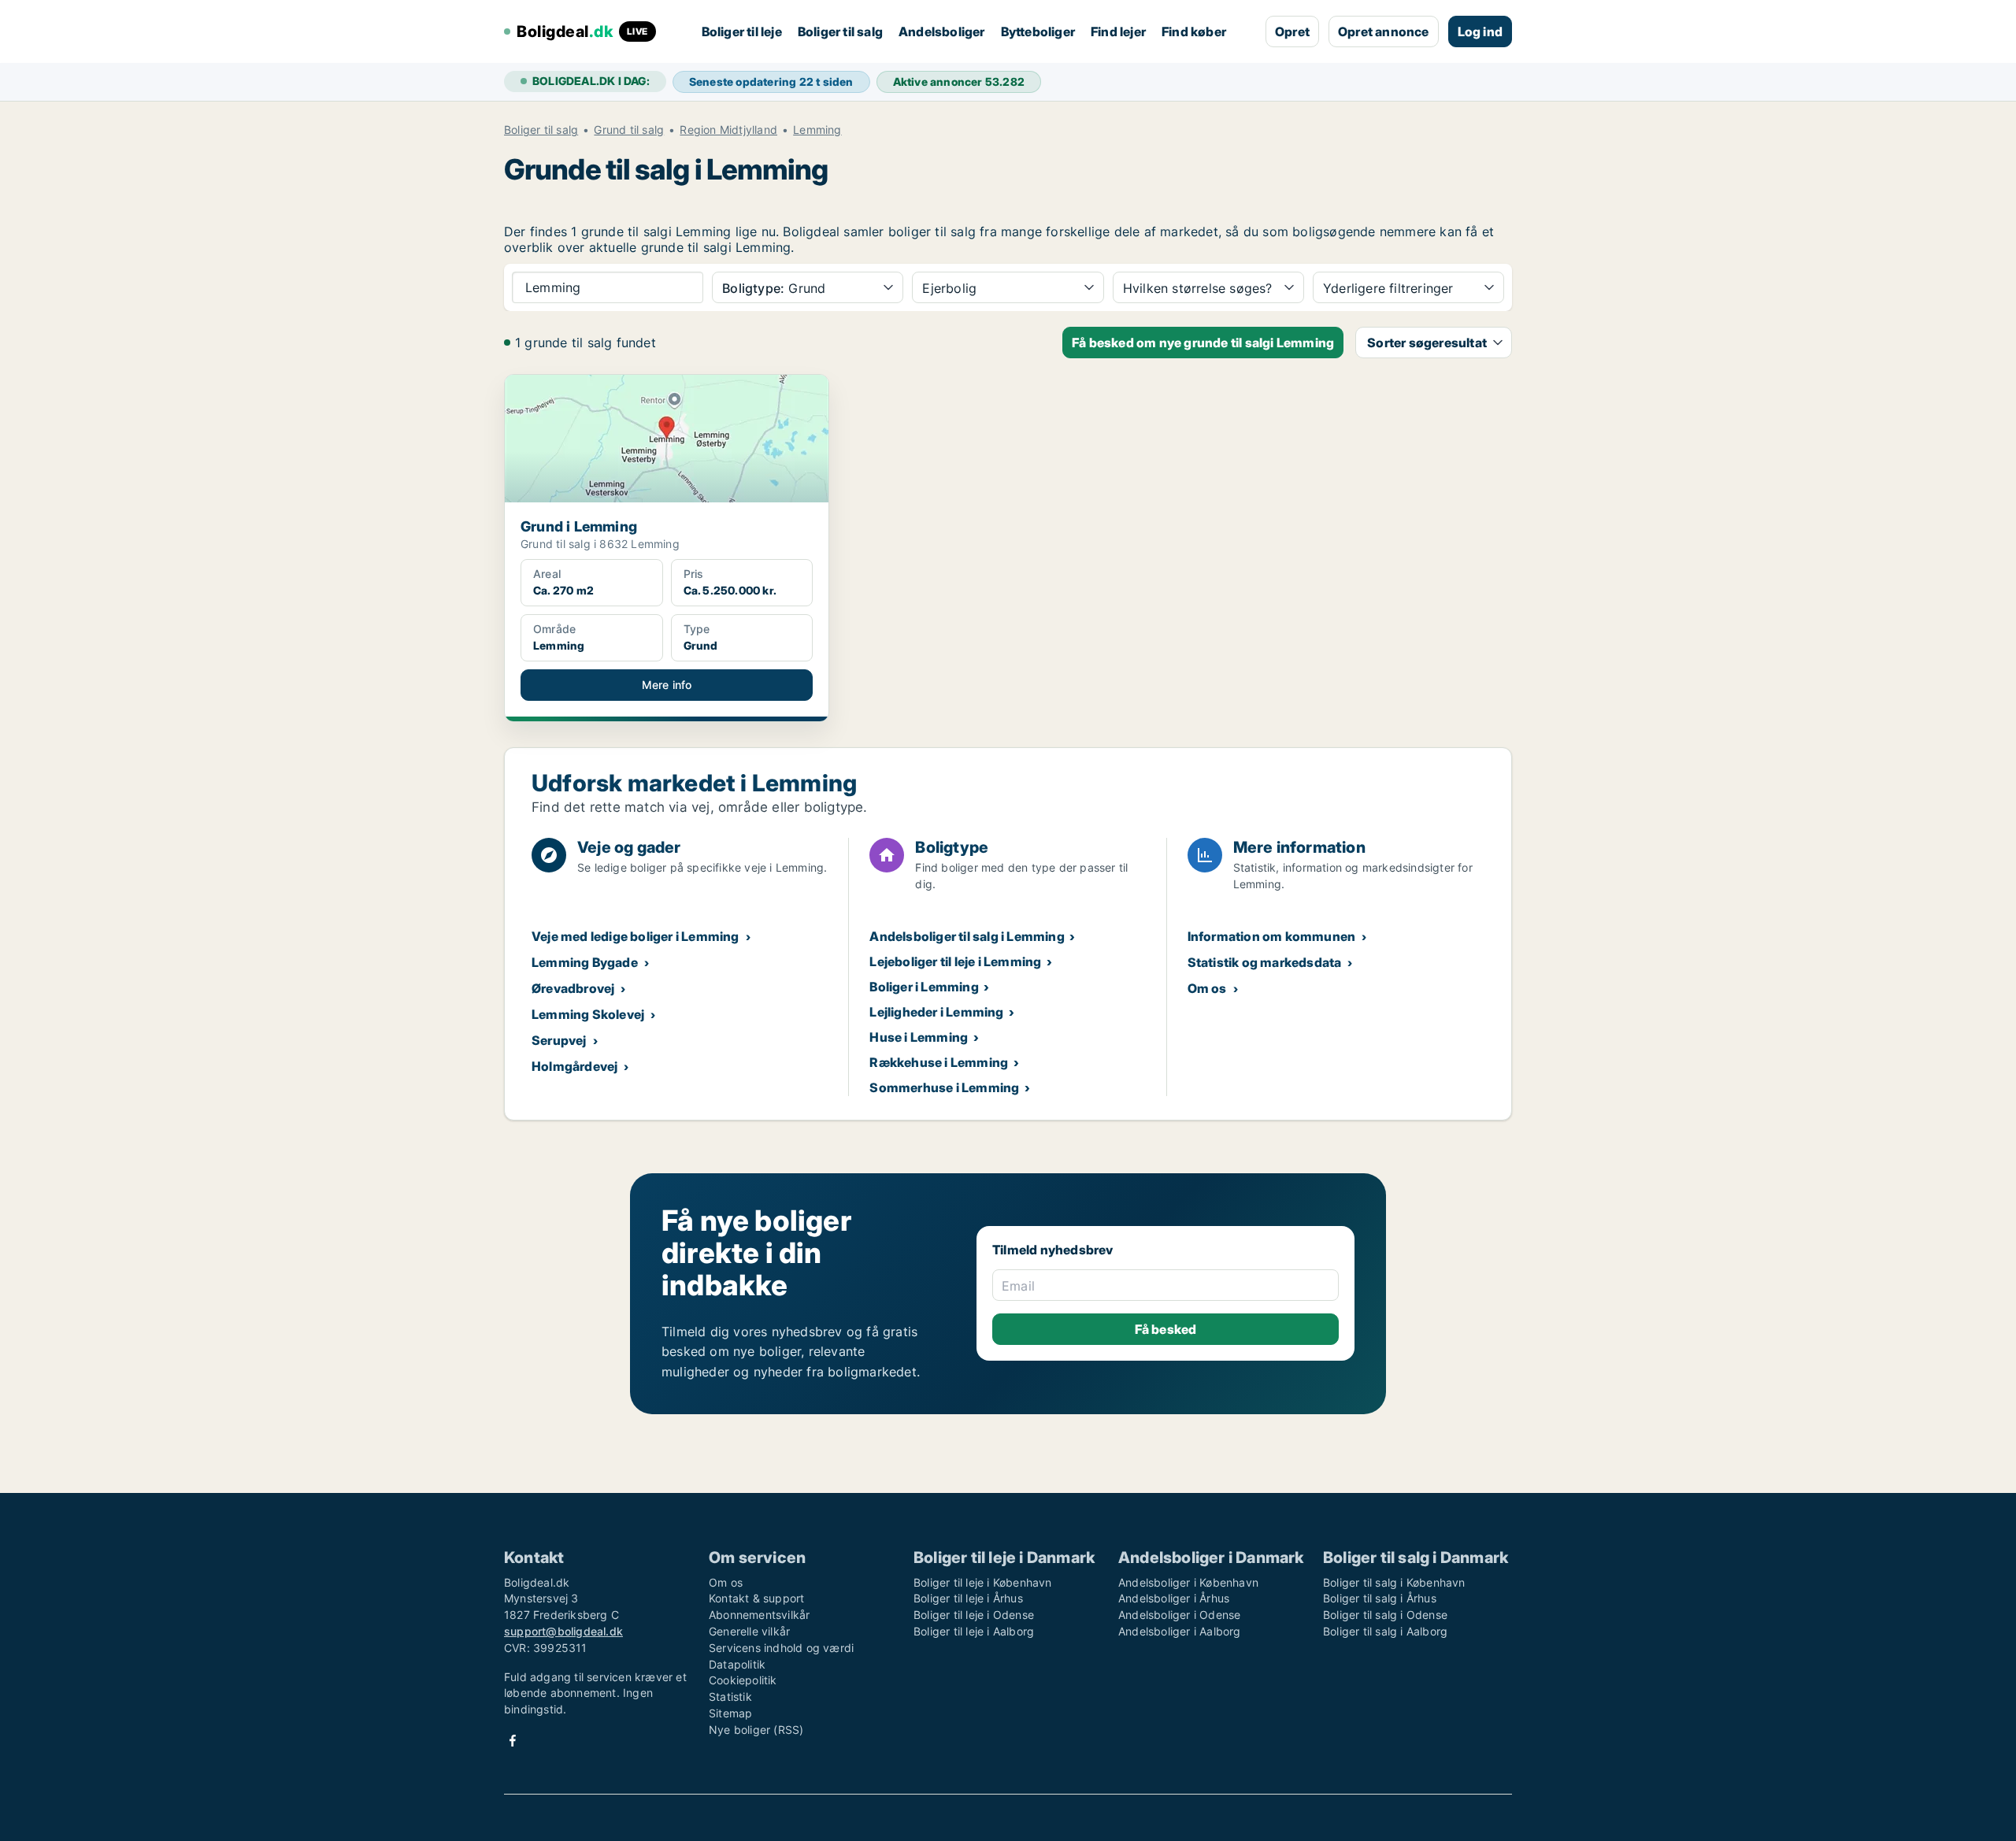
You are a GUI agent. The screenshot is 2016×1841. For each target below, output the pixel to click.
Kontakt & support (756, 1598)
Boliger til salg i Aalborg (1385, 1631)
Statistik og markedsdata (1265, 962)
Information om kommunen (1272, 936)
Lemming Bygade (585, 962)
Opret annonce (1384, 31)
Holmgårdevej (574, 1066)
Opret (1292, 31)
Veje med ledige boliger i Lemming (636, 936)
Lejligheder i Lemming (936, 1012)
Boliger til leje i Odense (974, 1615)
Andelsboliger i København (1188, 1582)
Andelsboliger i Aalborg (1180, 1631)
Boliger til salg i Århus (1380, 1598)
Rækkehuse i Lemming (939, 1062)
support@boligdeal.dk (563, 1631)
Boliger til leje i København (983, 1582)
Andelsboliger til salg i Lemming (967, 936)
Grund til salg (629, 130)
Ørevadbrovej (573, 988)
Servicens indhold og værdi (781, 1648)
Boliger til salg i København (1394, 1582)
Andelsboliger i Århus (1174, 1598)
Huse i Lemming (919, 1037)
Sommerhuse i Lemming (944, 1087)
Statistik (730, 1697)
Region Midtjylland (728, 130)
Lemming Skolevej (588, 1014)
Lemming (817, 130)
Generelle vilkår (749, 1631)
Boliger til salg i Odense (1385, 1615)
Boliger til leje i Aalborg (974, 1631)
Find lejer (1118, 31)
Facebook (513, 1741)
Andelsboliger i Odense (1179, 1615)
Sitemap (730, 1713)
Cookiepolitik (743, 1680)
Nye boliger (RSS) (756, 1730)
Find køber (1194, 31)
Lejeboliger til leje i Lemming (955, 961)
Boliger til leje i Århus (968, 1598)
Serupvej (559, 1040)
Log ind (1480, 31)
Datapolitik (737, 1664)
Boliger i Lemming (924, 987)
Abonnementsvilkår (759, 1615)
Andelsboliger (942, 31)
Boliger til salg (840, 31)
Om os (1207, 988)
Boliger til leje (742, 31)
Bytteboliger (1038, 31)
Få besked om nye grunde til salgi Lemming (1203, 343)
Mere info (667, 685)
